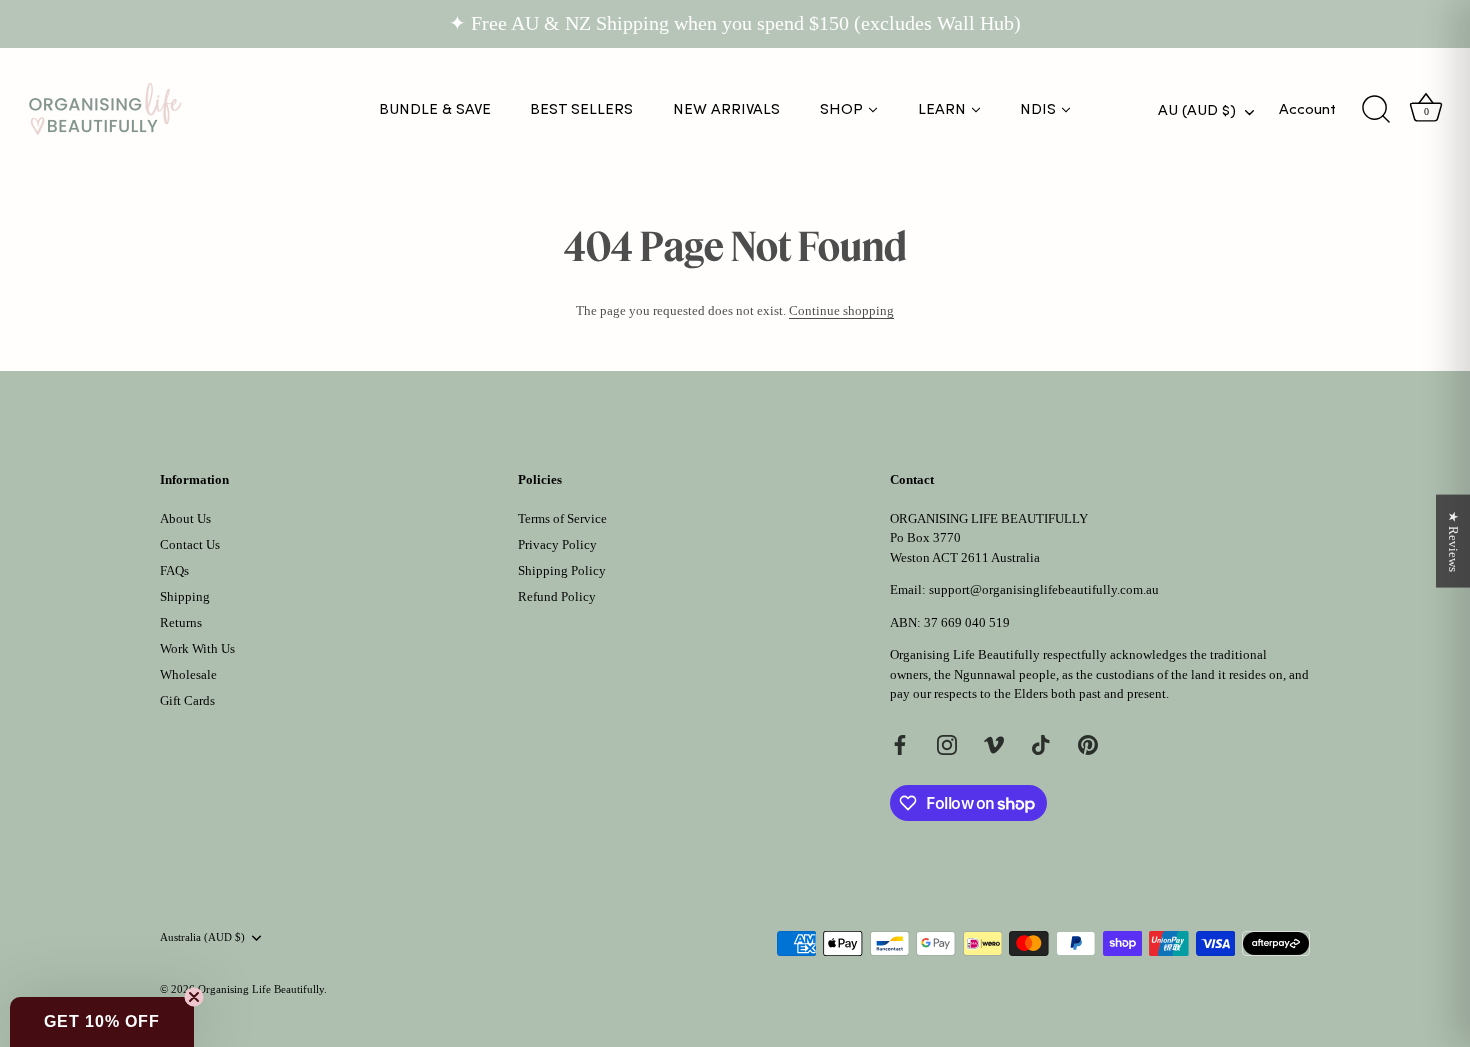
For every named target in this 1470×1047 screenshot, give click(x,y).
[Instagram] (947, 743)
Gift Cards (187, 700)
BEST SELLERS (581, 109)
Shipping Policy (562, 570)
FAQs (174, 570)
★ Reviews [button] (1453, 540)
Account (1307, 109)
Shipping (185, 596)
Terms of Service (562, 518)
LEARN (942, 109)
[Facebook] (900, 743)
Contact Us (190, 544)
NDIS (1038, 109)
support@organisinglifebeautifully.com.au (1044, 589)
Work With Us (197, 648)
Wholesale (188, 674)
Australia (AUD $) (202, 937)
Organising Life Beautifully (261, 989)
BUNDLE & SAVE (435, 109)
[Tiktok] (1041, 743)
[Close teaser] (194, 997)
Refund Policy (557, 596)
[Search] (1376, 110)
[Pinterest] (1088, 743)
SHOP (841, 109)
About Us (185, 518)
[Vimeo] (994, 743)
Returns (181, 622)
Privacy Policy (557, 544)
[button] (102, 1022)
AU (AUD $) (1197, 110)
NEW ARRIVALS (726, 109)
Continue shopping (841, 310)
